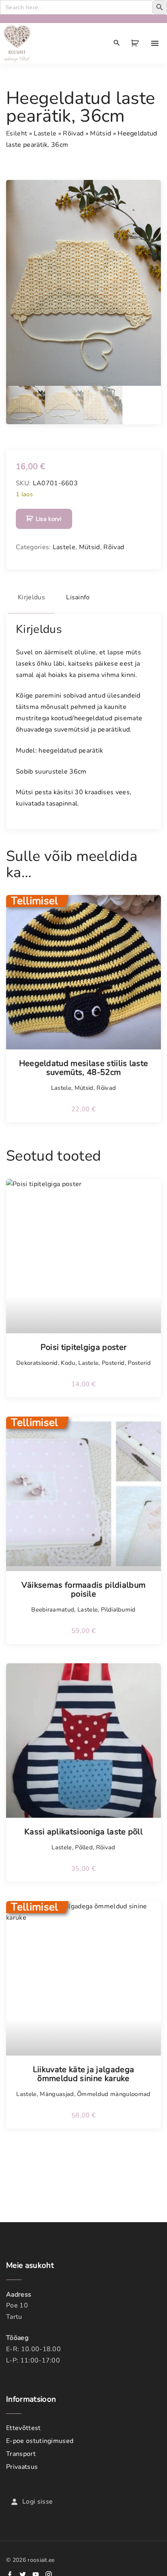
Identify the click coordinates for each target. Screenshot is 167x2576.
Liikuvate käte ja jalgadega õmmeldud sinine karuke (84, 2074)
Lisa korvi (49, 519)
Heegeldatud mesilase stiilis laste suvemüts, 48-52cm (84, 1068)
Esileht (17, 133)
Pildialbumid (118, 1609)
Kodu (68, 1363)
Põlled (84, 1847)
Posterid (113, 1363)
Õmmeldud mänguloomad (114, 2094)
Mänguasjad (57, 2094)
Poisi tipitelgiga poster (84, 1347)
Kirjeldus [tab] (31, 597)
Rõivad (73, 133)
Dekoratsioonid (37, 1363)
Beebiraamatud (53, 1609)
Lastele (45, 133)
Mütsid (101, 133)
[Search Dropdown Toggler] (117, 43)
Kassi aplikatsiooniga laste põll (83, 1832)
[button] (136, 43)
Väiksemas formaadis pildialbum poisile (84, 1590)
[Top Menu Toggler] (155, 43)
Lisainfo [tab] (78, 597)
